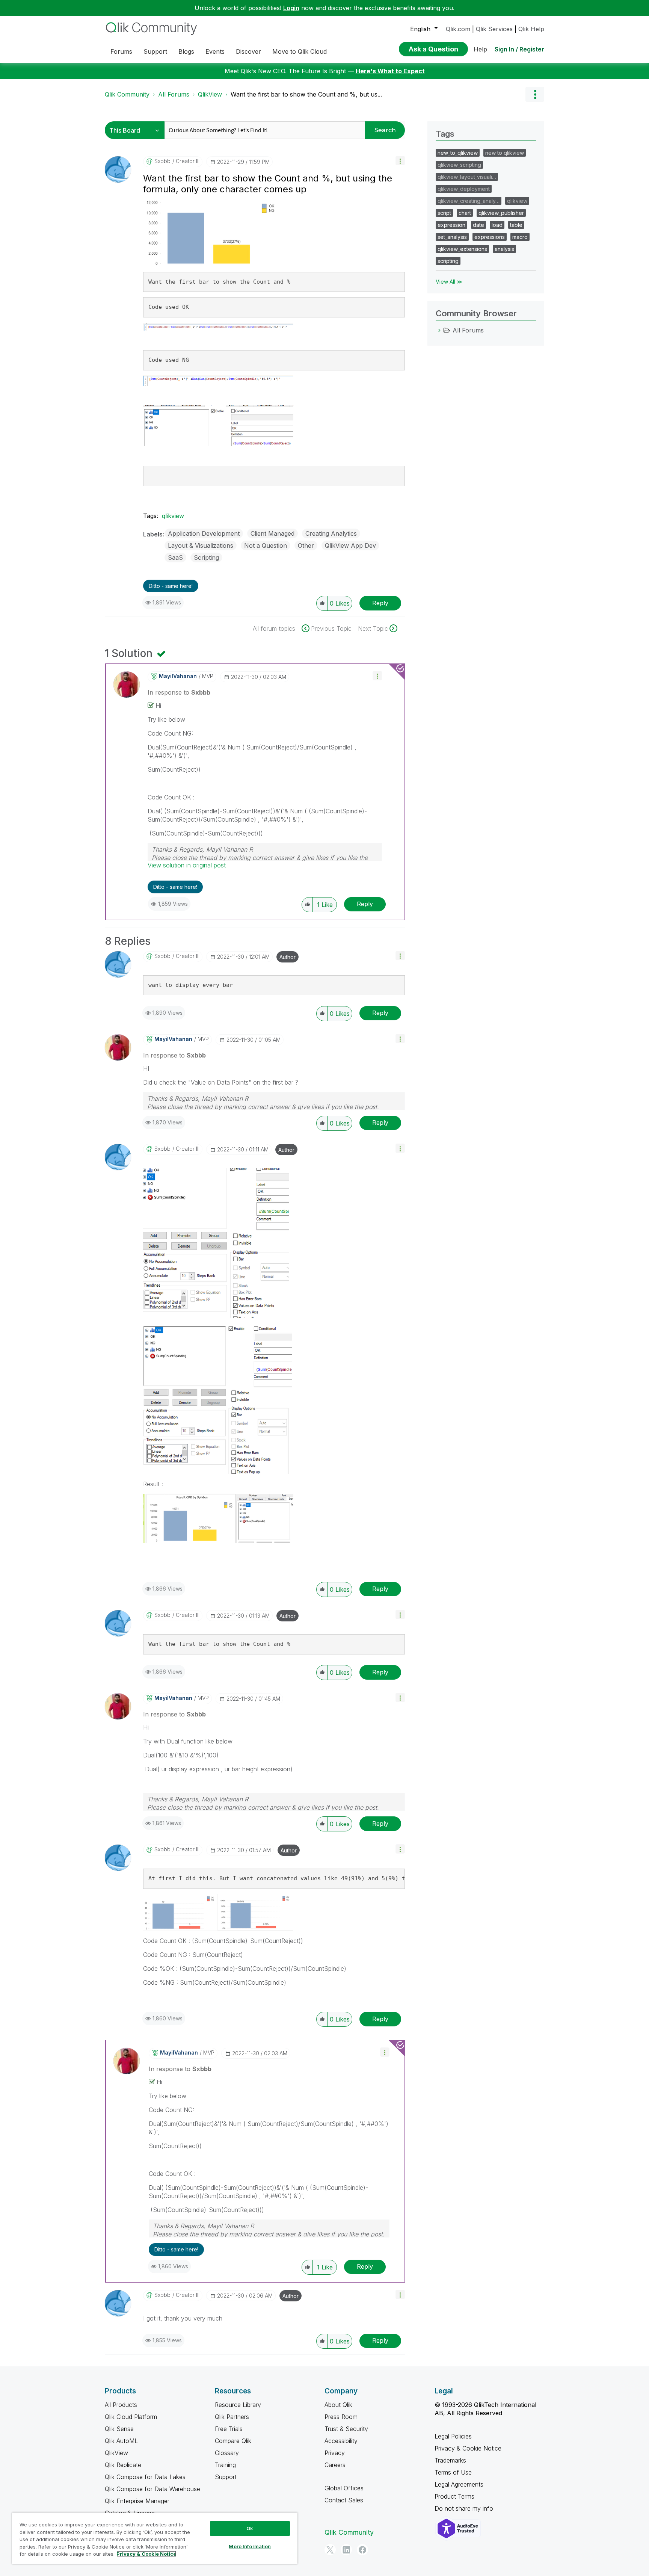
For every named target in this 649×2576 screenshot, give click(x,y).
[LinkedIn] (346, 2550)
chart (465, 213)
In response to (179, 692)
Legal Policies (453, 2436)
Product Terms (454, 2496)
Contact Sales (344, 2500)
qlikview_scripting (459, 165)
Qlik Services (494, 29)
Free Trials (229, 2429)
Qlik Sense (119, 2429)
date (478, 225)
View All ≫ (449, 282)
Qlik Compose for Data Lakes (145, 2477)
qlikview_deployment (464, 189)
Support (226, 2477)
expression (451, 225)
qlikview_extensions (462, 249)
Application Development (204, 533)
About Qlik (338, 2405)
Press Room (341, 2417)
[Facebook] (362, 2550)
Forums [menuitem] (121, 51)
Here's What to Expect (390, 71)
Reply (380, 603)
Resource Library (238, 2405)
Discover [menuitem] (248, 51)
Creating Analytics (331, 533)
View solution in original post (187, 865)
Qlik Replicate (123, 2465)
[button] (400, 161)
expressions (490, 237)
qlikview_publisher (501, 213)
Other (306, 545)
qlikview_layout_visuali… (467, 177)
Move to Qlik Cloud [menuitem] (300, 51)
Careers (335, 2465)
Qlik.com (458, 29)
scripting (448, 261)
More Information (250, 2546)
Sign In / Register (519, 49)
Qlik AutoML (121, 2441)
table (516, 225)
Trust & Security (346, 2429)
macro (520, 237)
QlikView (210, 94)
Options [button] (535, 94)
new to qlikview (505, 153)
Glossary (227, 2453)
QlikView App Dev (350, 545)
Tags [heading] (445, 134)
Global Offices (344, 2488)
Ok (250, 2528)
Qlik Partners (232, 2417)
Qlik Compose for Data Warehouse (152, 2489)
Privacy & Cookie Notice (468, 2448)
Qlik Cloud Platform (131, 2417)
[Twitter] (330, 2550)
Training (225, 2465)
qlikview (173, 516)
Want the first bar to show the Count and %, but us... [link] (306, 94)
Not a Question (266, 545)
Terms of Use (453, 2472)
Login (291, 8)
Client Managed (272, 533)
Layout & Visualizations (201, 545)
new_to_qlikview (458, 153)
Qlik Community (127, 94)
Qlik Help (531, 29)
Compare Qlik (233, 2441)
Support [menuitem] (155, 51)
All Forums (174, 94)
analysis (504, 249)
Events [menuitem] (215, 51)
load (497, 225)
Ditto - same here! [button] (171, 586)
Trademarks (450, 2460)
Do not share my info (465, 2508)
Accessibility (341, 2441)
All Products (121, 2405)
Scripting (206, 558)
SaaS (175, 558)
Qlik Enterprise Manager (137, 2501)
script (444, 213)
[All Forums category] (439, 330)
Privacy (335, 2453)
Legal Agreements (459, 2484)
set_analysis (452, 237)
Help (480, 49)
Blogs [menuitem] (186, 51)
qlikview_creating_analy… (469, 201)
